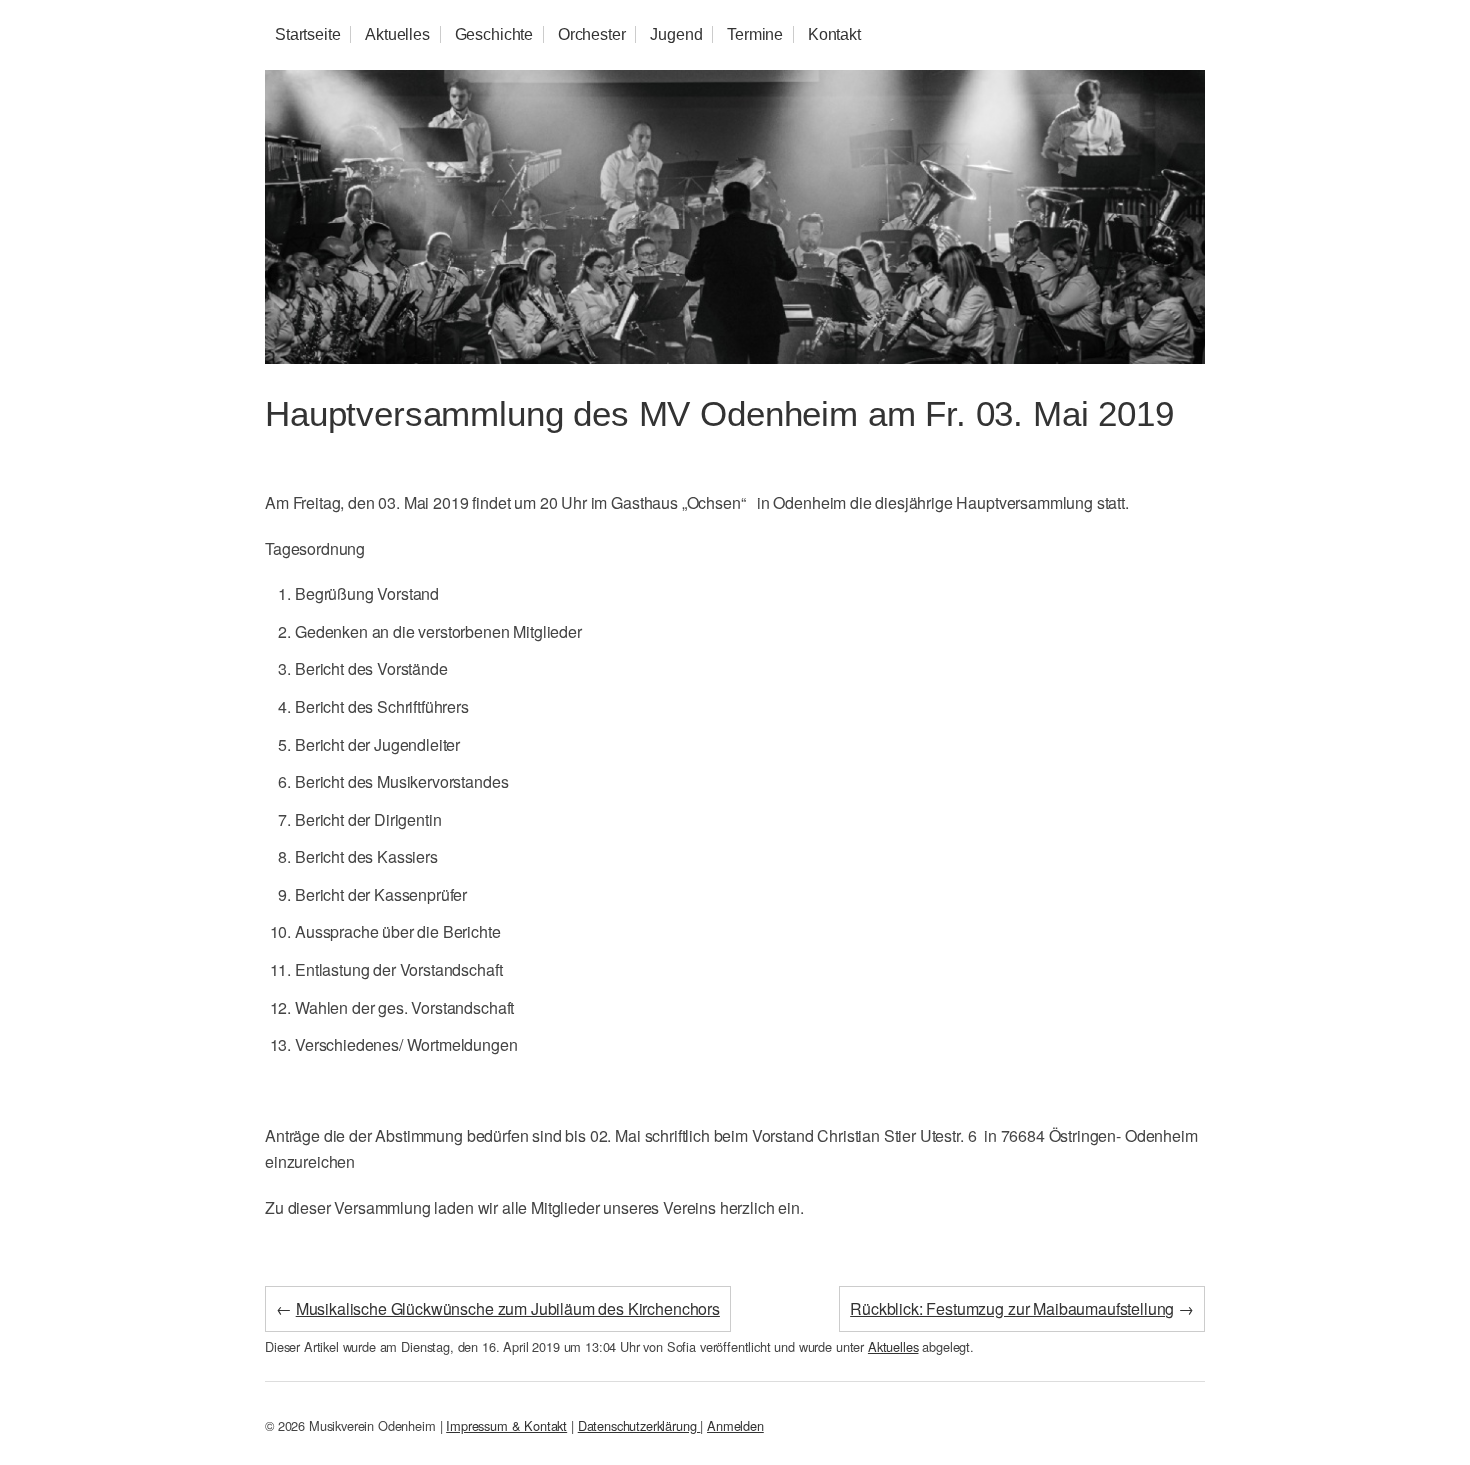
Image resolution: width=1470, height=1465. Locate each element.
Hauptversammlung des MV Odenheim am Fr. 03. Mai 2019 (719, 413)
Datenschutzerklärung (639, 1425)
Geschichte (494, 34)
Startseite (307, 34)
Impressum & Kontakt (506, 1425)
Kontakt (834, 34)
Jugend (676, 34)
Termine (755, 34)
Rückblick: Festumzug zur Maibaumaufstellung (1012, 1308)
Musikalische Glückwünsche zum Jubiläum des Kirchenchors (508, 1308)
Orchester (592, 34)
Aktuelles (397, 34)
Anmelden (735, 1425)
